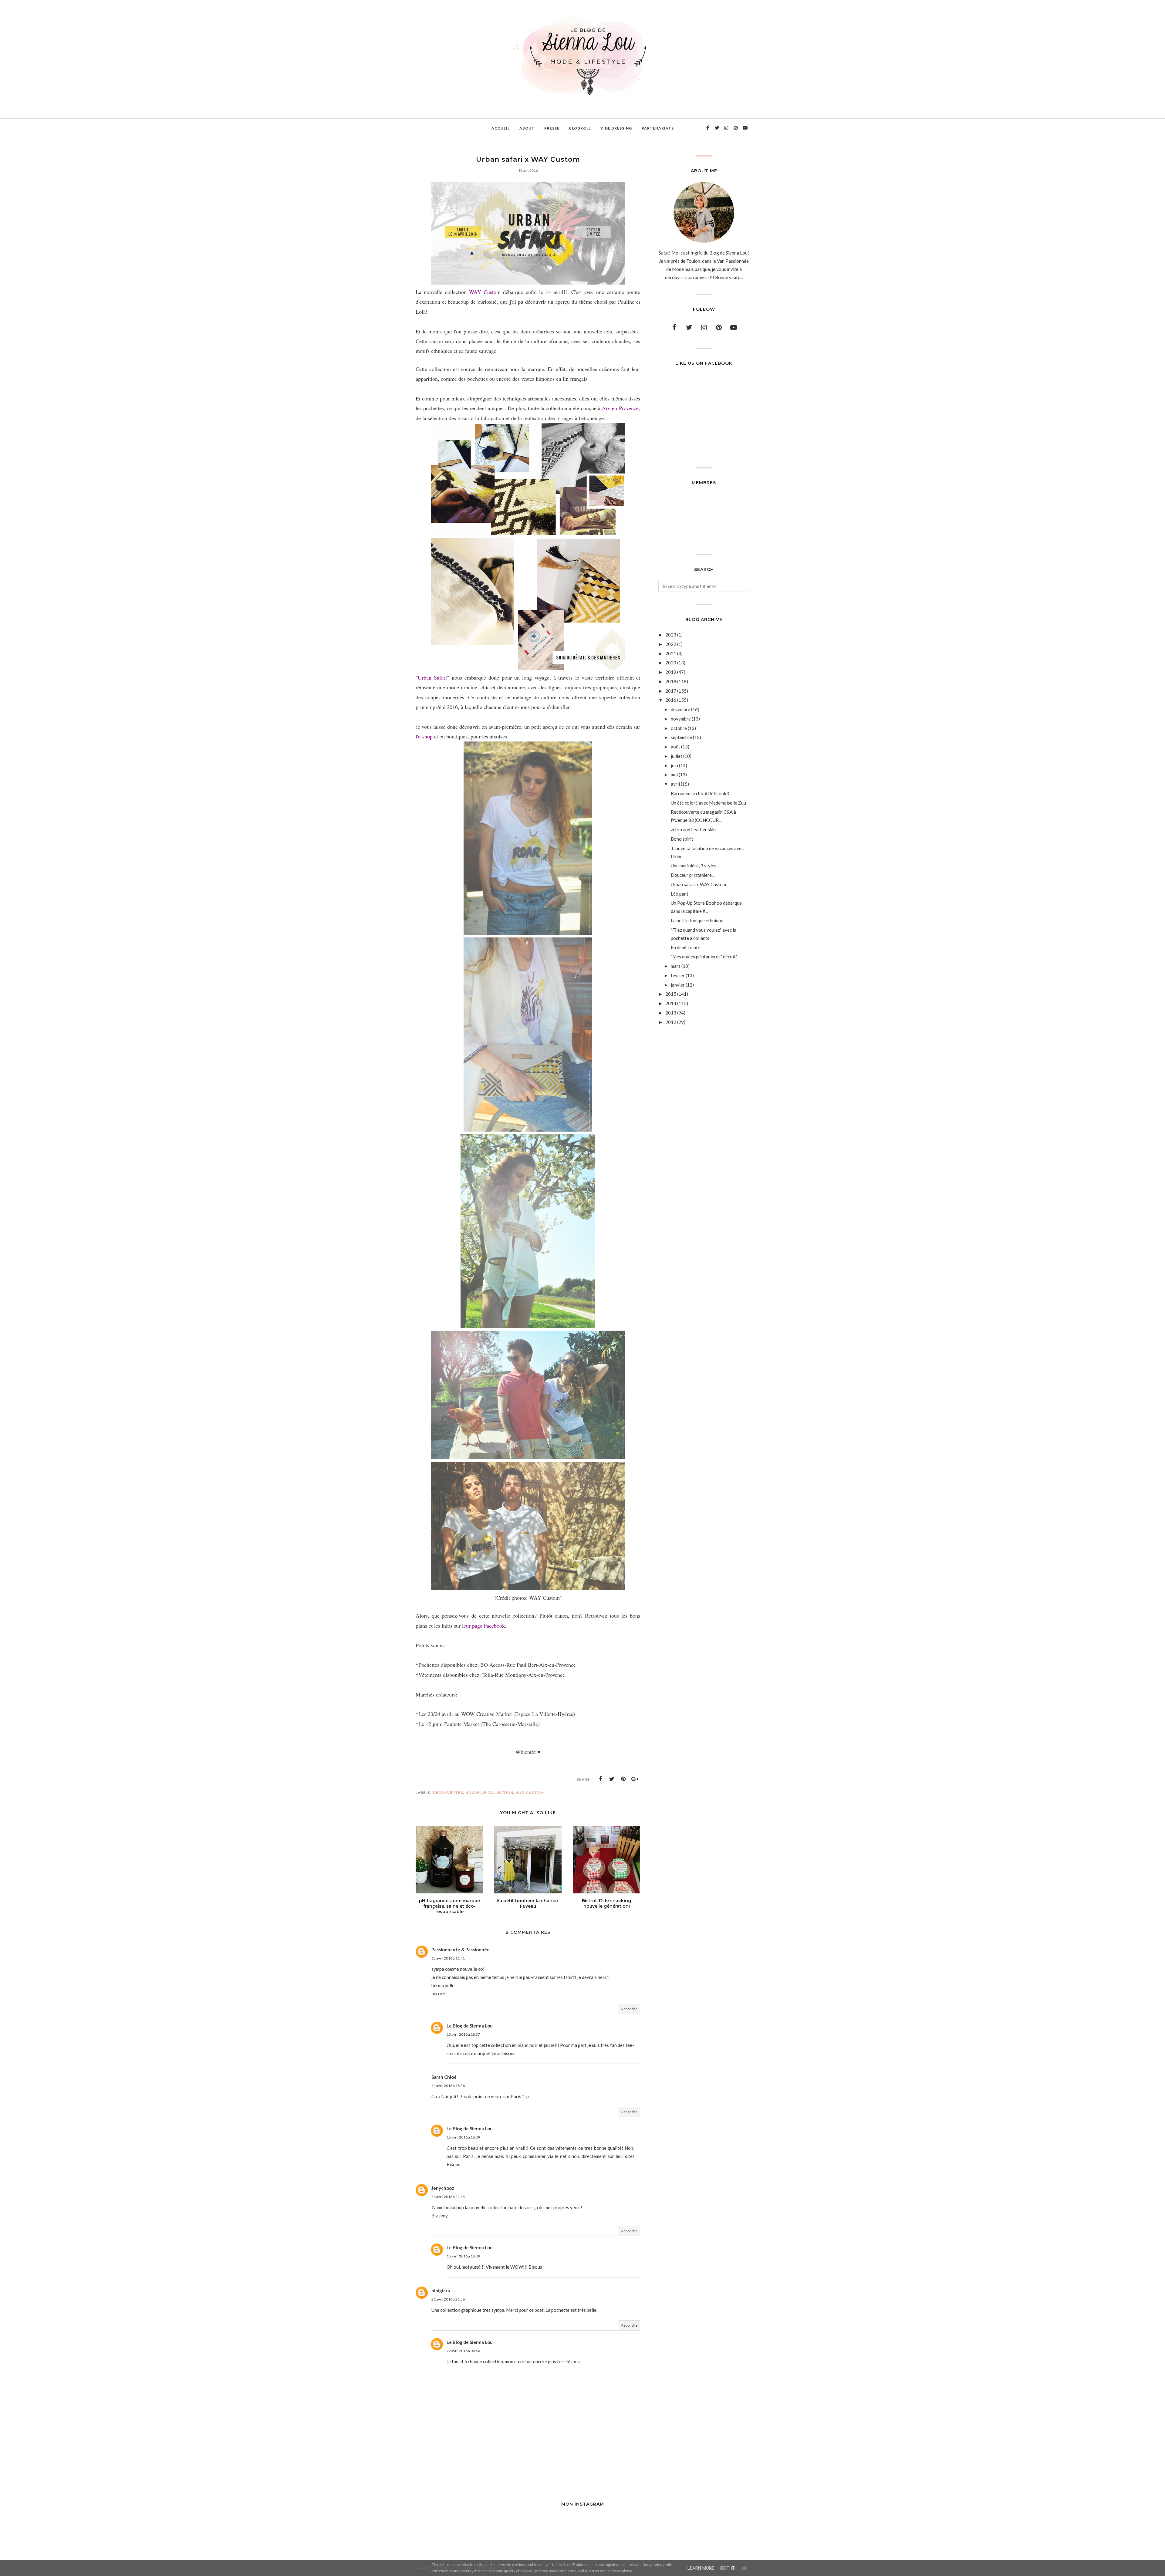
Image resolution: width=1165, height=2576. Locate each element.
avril (675, 784)
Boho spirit (682, 839)
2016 (671, 700)
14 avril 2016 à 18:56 (448, 2086)
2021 (671, 653)
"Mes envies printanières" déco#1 (704, 957)
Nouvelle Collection (490, 1793)
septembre (681, 737)
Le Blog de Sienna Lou (470, 2026)
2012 (671, 1022)
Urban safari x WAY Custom (698, 884)
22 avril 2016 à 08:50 (463, 2351)
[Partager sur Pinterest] (623, 1779)
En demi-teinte (685, 947)
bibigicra (441, 2291)
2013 (671, 1013)
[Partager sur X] (612, 1779)
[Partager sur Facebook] (600, 1779)
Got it (728, 2568)
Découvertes (448, 1793)
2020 (671, 663)
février (678, 975)
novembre (681, 719)
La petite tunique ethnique (697, 920)
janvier (678, 985)
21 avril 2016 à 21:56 (448, 2299)
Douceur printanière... (693, 875)
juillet (677, 756)
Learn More (701, 2568)
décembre (680, 709)
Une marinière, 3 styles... (695, 866)
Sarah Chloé (444, 2077)
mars (676, 966)
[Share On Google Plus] (635, 1779)
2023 (671, 635)
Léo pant (680, 894)
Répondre (629, 2009)
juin (674, 765)
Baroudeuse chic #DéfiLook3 (700, 793)
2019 (671, 672)
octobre (679, 728)
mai (674, 775)
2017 (671, 691)
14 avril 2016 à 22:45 (448, 2197)
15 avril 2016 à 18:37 (463, 2034)
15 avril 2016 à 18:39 (463, 2137)
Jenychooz (443, 2188)
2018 (671, 681)
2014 (671, 1003)
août (675, 747)
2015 (671, 994)
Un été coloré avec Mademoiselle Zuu (708, 803)
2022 (671, 644)
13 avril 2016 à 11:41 (448, 1958)
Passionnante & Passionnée (461, 1950)
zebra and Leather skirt (694, 829)
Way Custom (530, 1793)
